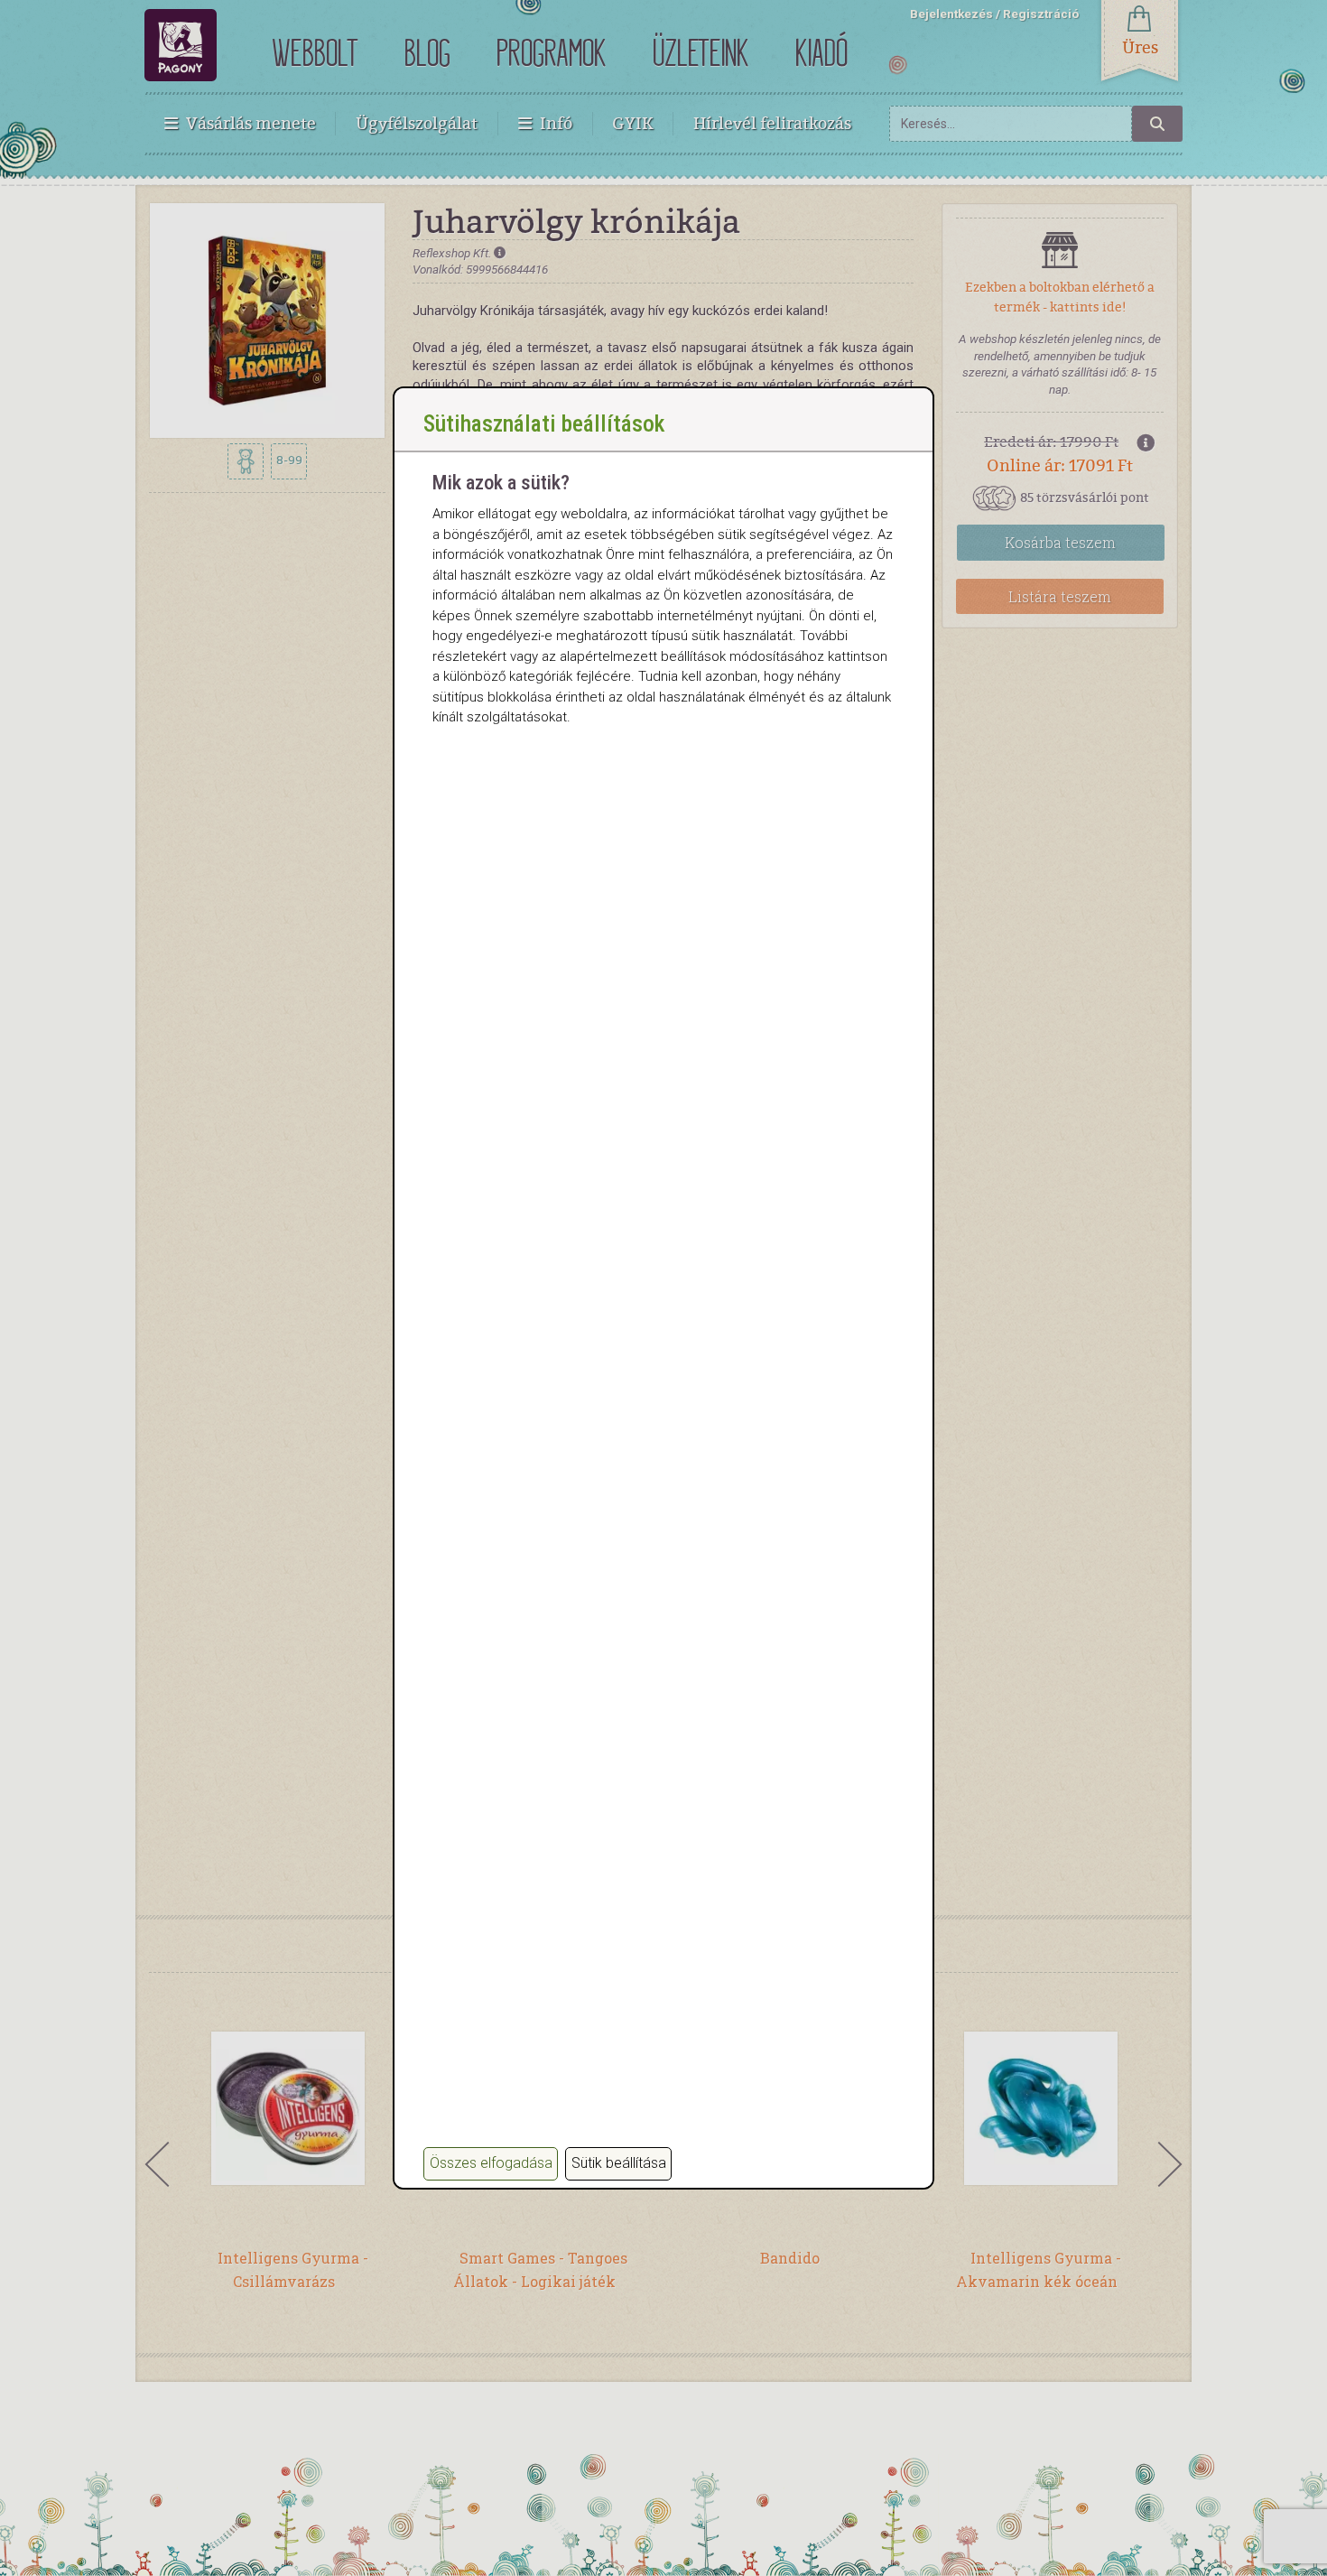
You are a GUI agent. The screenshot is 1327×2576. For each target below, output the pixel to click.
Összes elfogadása (491, 2163)
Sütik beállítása (619, 2163)
